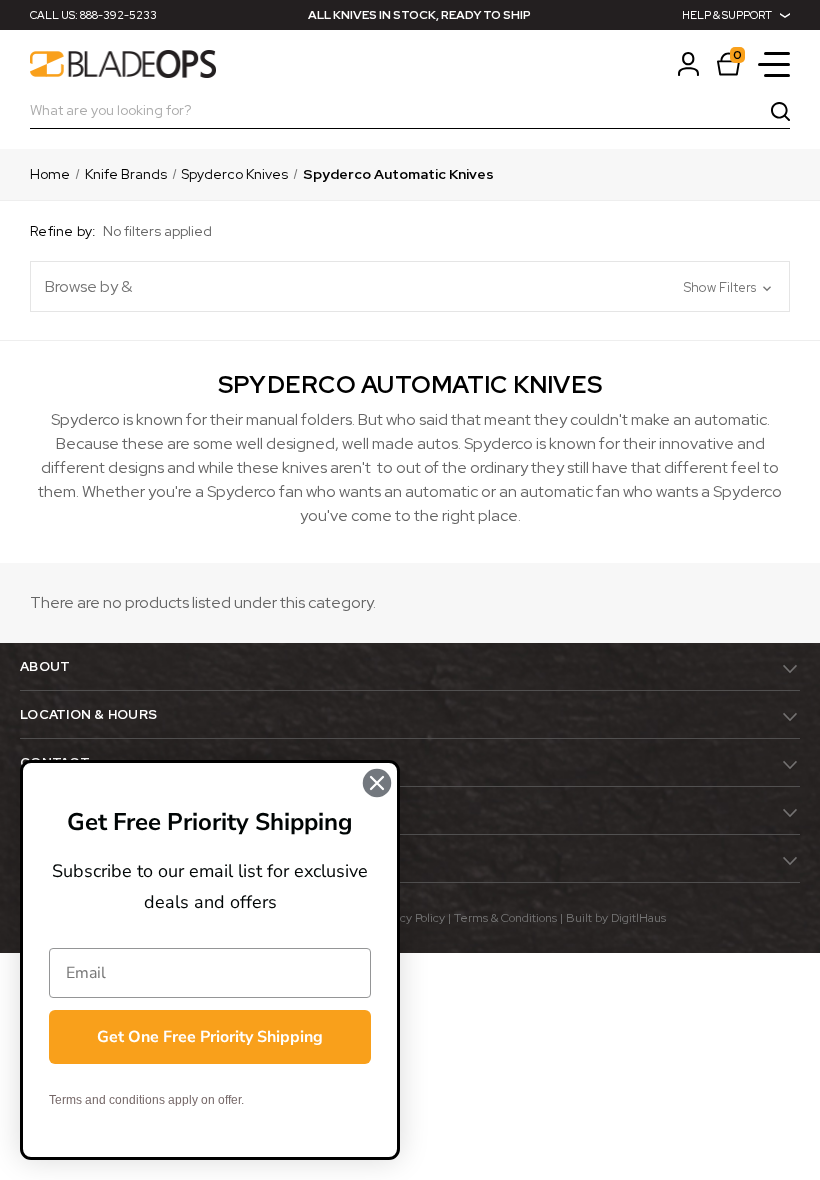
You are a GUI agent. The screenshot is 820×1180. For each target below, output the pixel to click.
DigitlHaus (638, 918)
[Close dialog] (377, 783)
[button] (410, 286)
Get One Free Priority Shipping (210, 1037)
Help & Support (727, 15)
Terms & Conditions (505, 918)
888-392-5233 (118, 15)
